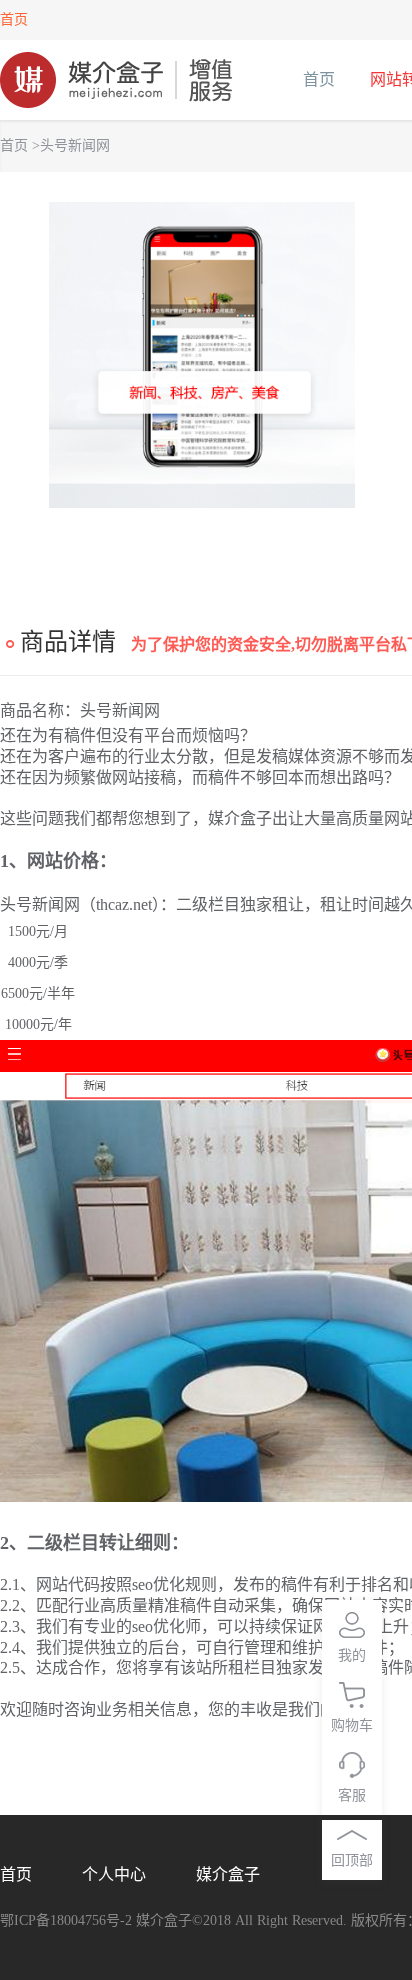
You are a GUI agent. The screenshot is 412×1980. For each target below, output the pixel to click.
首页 (14, 19)
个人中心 (114, 1874)
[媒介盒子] (116, 80)
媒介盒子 (228, 1874)
